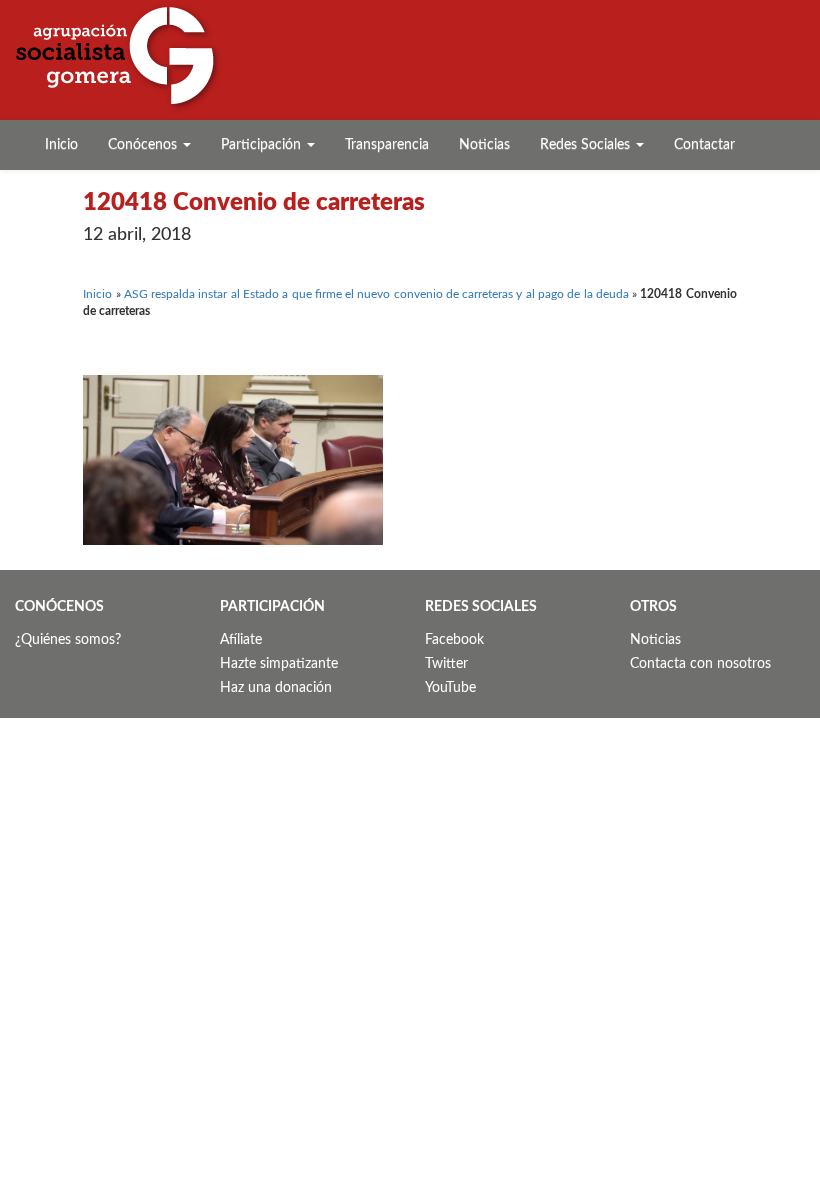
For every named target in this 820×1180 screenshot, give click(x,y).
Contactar (704, 145)
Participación (263, 145)
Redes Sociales (587, 145)
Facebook (454, 640)
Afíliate (241, 640)
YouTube (450, 688)
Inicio (61, 145)
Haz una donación (276, 688)
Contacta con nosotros (700, 664)
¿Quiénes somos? (68, 640)
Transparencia (387, 145)
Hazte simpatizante (279, 664)
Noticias (484, 145)
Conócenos (144, 145)
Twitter (446, 664)
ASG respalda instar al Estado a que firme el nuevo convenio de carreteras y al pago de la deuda (376, 294)
